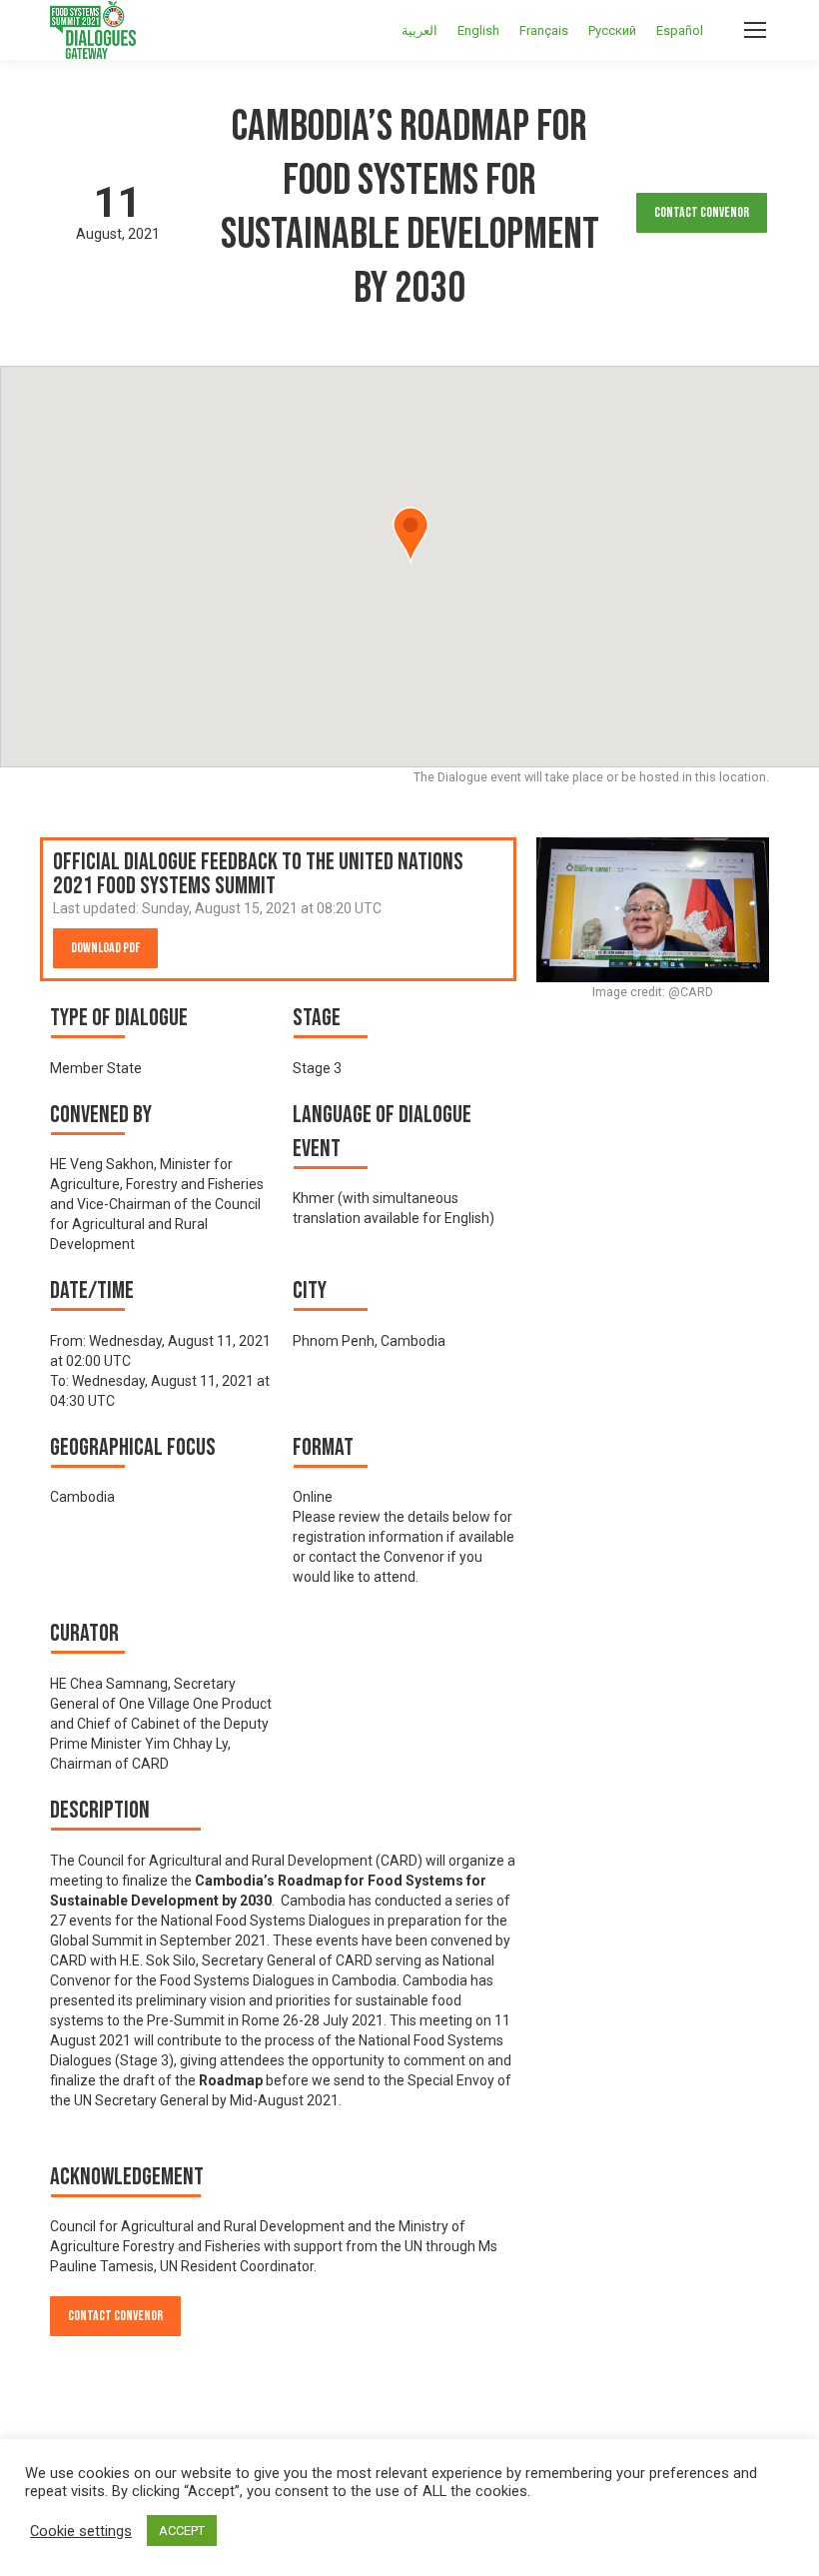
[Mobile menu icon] (755, 30)
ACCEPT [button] (182, 2531)
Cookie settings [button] (81, 2531)
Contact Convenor (702, 212)
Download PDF (105, 948)
